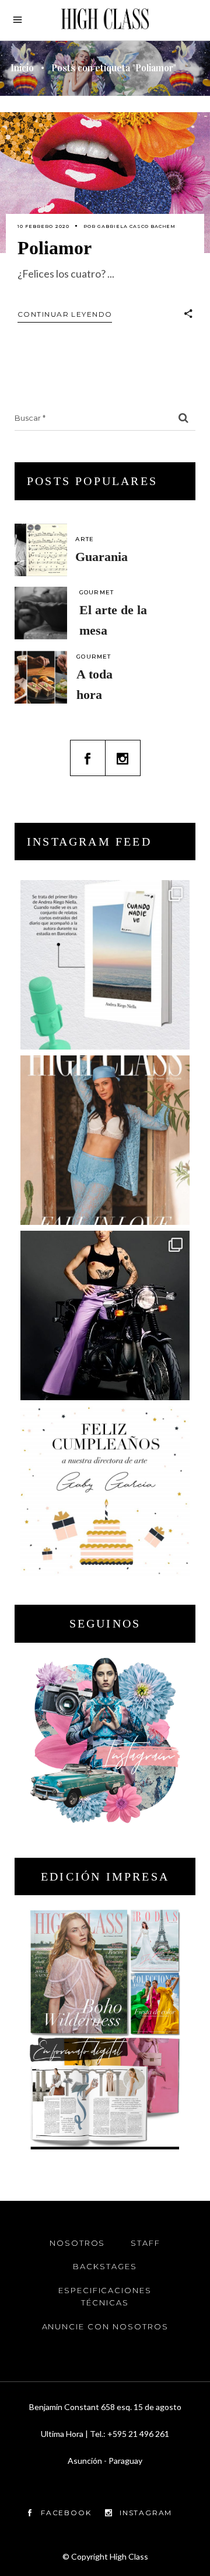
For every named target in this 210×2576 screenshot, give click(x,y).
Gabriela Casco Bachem (136, 226)
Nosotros (78, 2243)
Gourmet (97, 592)
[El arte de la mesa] (41, 613)
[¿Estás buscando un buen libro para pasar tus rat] (105, 965)
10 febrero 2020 (43, 226)
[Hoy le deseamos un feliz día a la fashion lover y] (105, 1491)
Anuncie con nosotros (105, 2326)
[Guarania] (41, 550)
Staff (146, 2243)
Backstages (105, 2266)
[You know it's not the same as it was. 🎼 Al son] (105, 1315)
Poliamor (55, 248)
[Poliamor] (105, 183)
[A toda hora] (41, 677)
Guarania (101, 557)
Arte (85, 539)
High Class (129, 2556)
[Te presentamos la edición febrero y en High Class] (105, 1140)
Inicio (22, 68)
